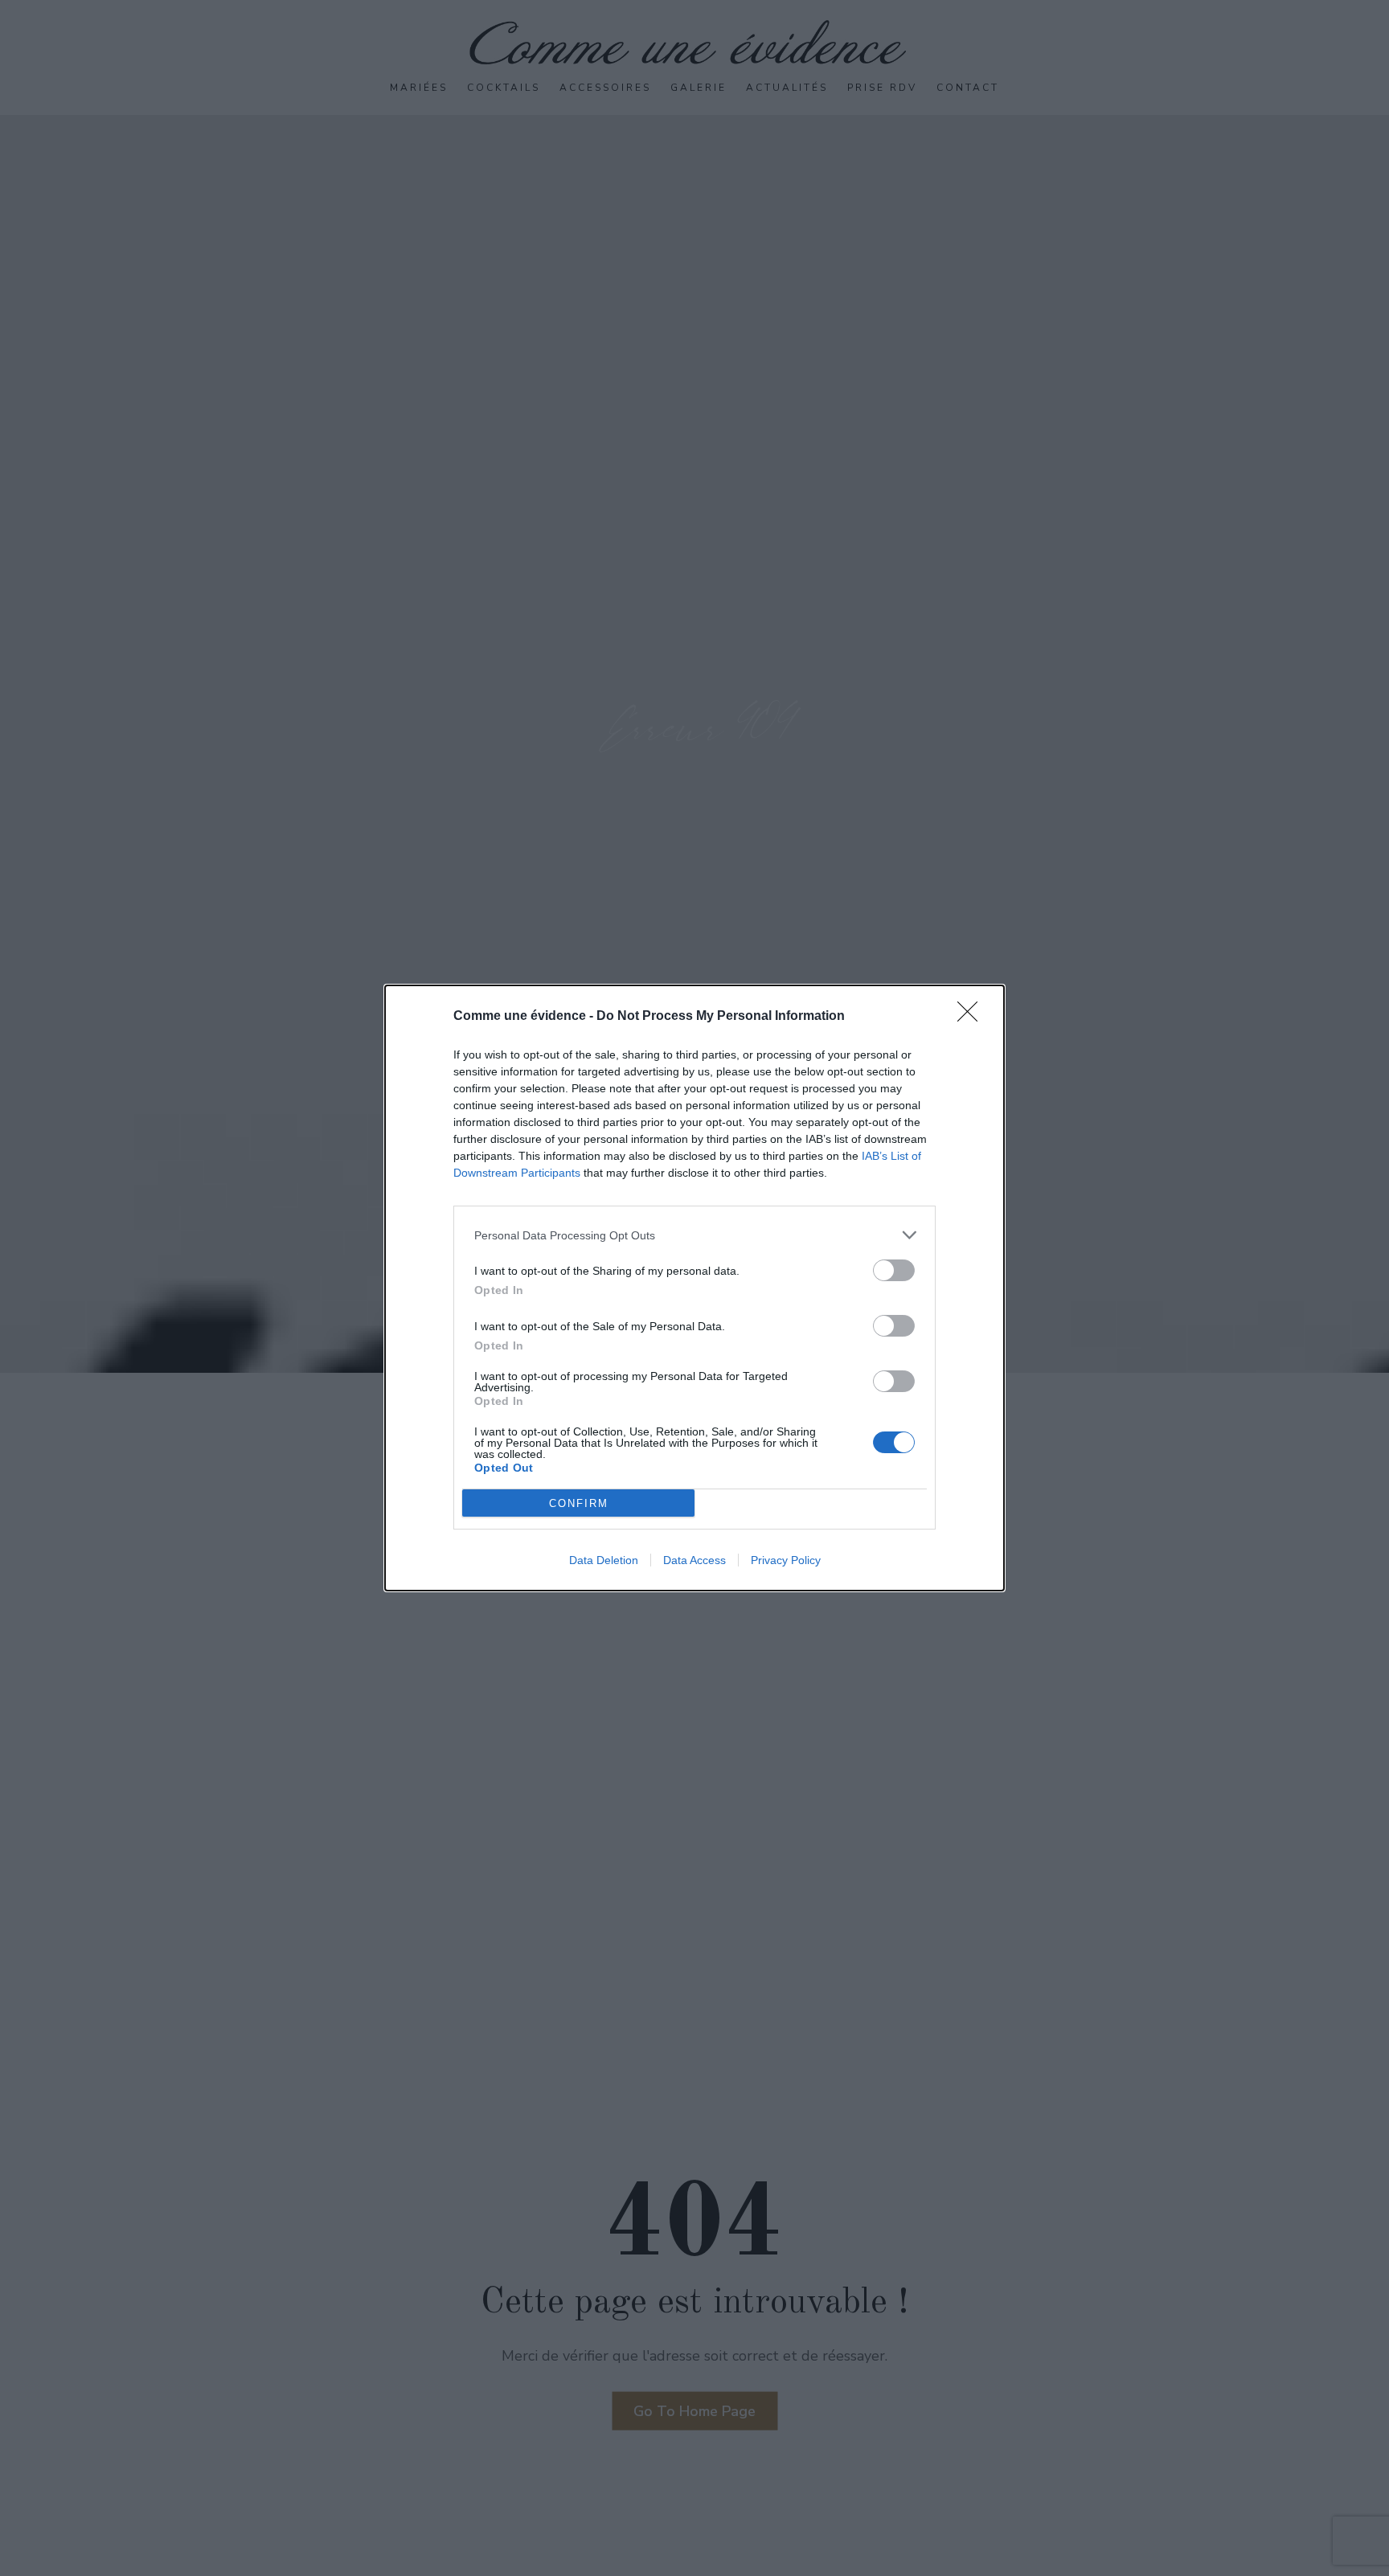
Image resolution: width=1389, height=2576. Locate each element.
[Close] (973, 1017)
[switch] (894, 1270)
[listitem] (694, 1235)
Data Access (694, 1560)
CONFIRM (579, 1503)
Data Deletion (604, 1560)
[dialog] (694, 1288)
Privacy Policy (786, 1560)
